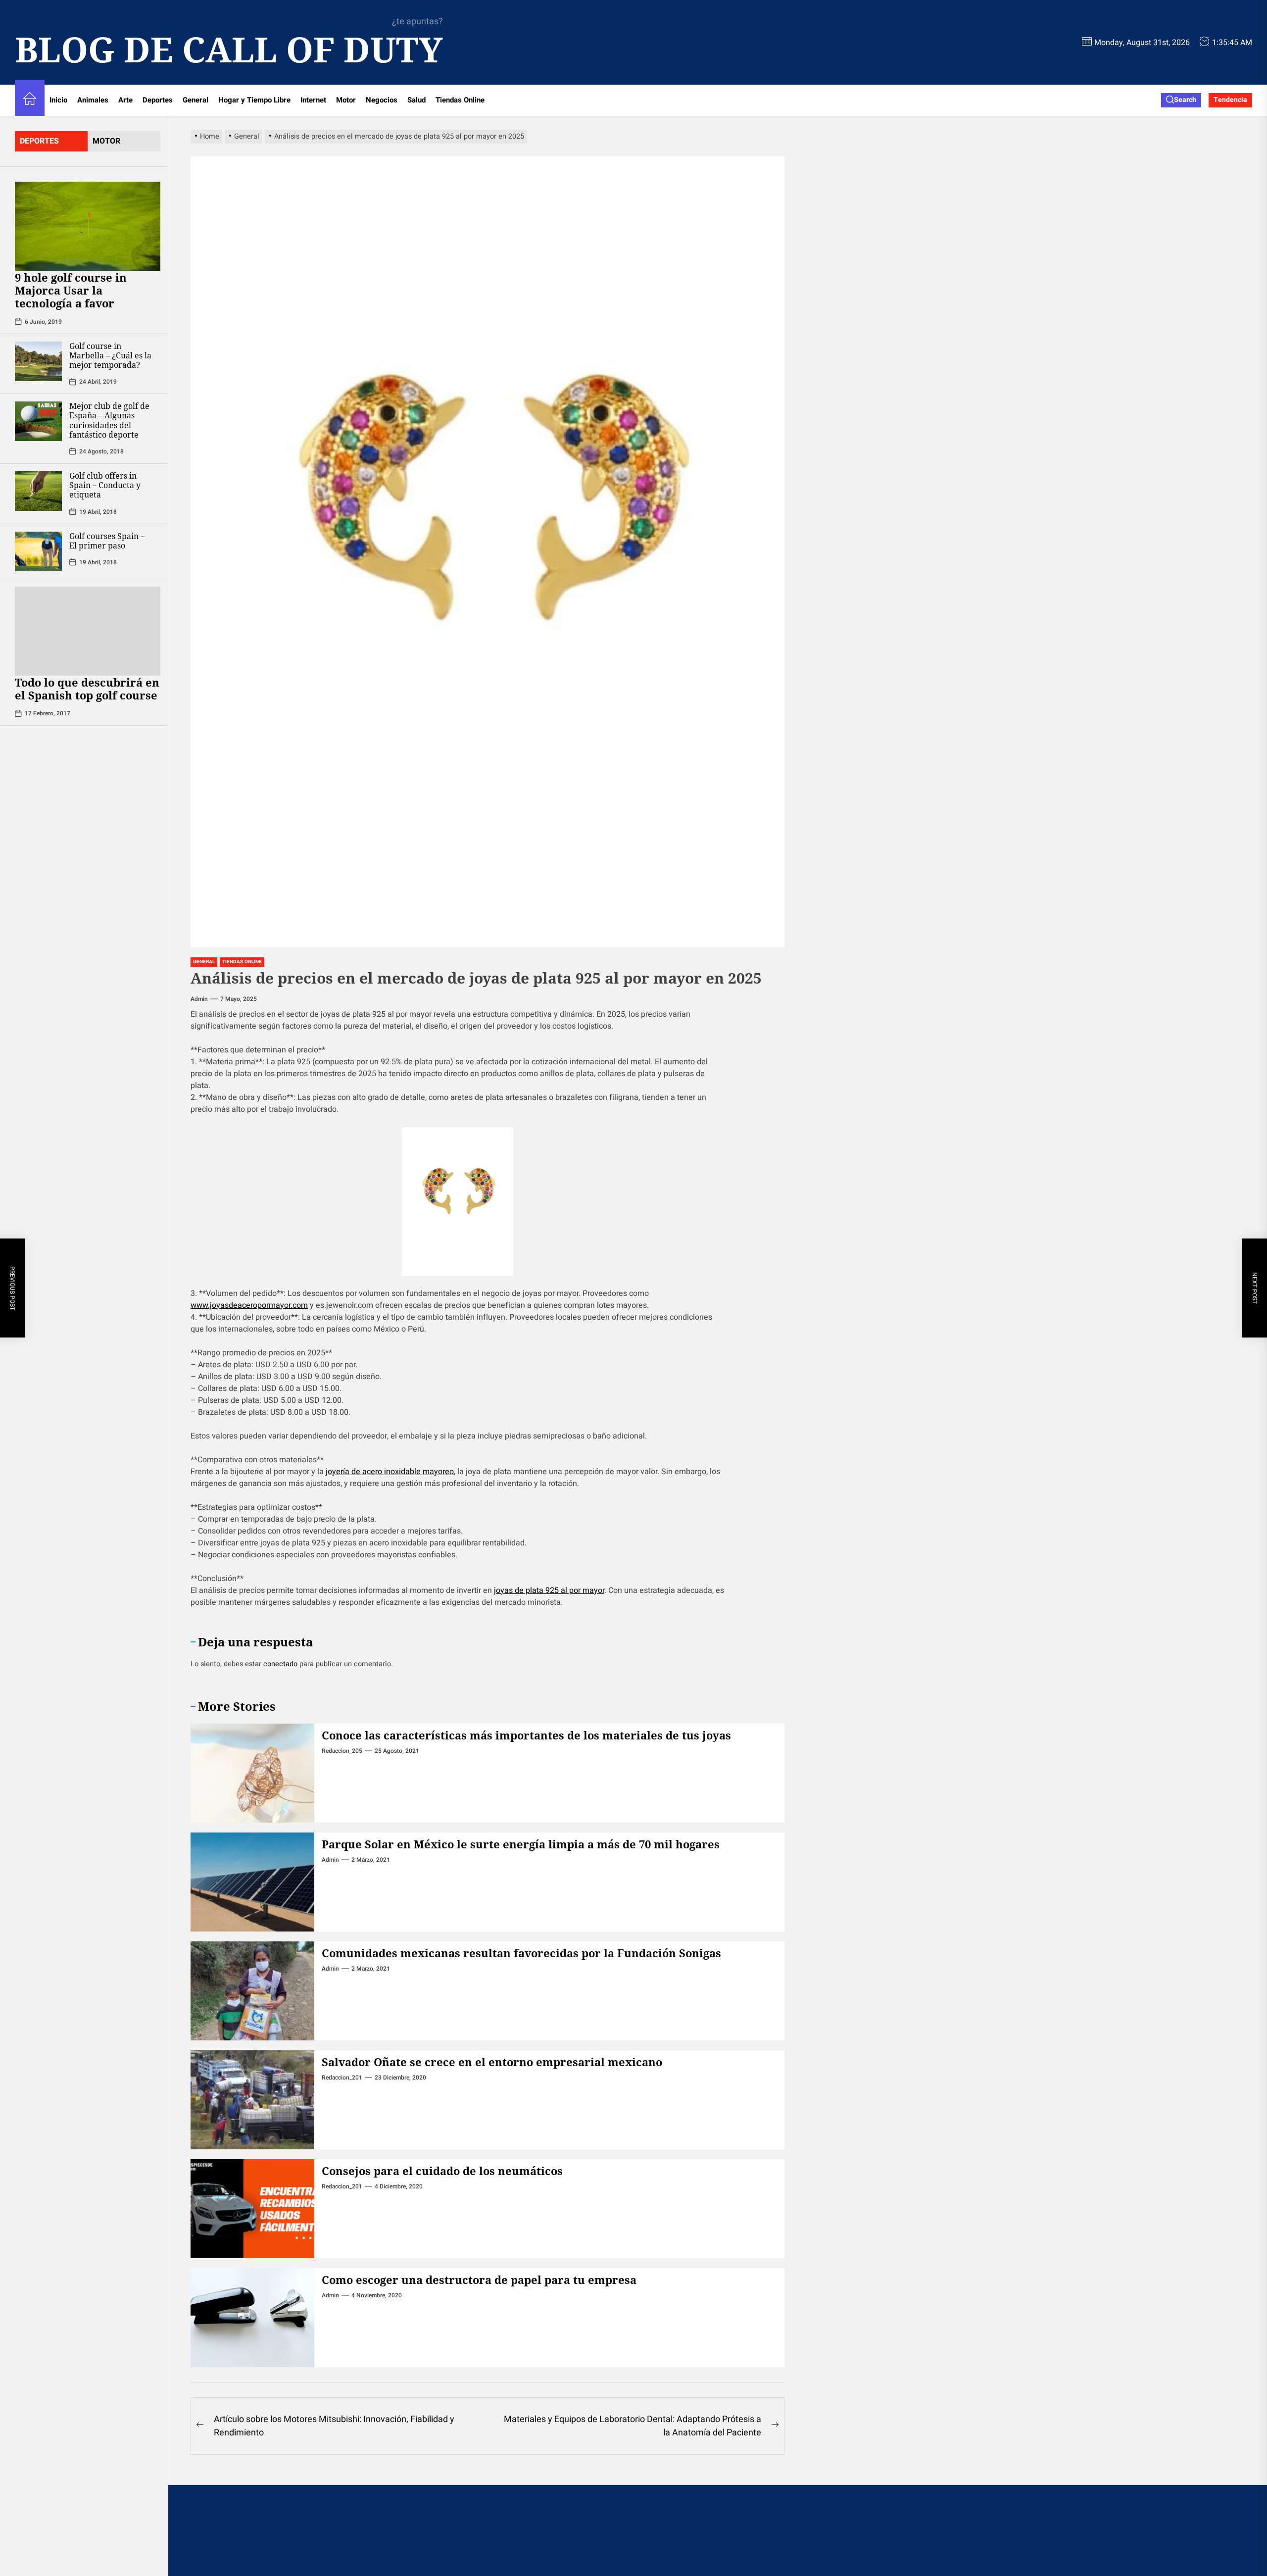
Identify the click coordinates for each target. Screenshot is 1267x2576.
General (195, 100)
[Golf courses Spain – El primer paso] (38, 551)
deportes (39, 141)
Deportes (158, 100)
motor (106, 141)
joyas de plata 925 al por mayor (549, 1590)
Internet (313, 100)
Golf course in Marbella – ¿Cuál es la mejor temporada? (110, 355)
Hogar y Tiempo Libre (254, 100)
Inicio (58, 100)
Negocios (382, 100)
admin (199, 999)
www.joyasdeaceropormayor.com (249, 1305)
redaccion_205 (342, 1751)
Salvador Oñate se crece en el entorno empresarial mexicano (492, 2062)
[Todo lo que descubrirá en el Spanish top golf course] (88, 631)
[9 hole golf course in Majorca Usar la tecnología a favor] (88, 226)
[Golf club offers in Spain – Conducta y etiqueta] (38, 491)
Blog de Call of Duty (229, 49)
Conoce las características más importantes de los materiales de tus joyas (526, 1735)
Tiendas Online (460, 100)
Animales (93, 100)
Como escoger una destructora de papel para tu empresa (479, 2279)
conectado (280, 1664)
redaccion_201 (342, 2078)
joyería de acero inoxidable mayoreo (390, 1472)
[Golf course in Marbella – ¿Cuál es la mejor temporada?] (38, 361)
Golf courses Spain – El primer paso (107, 541)
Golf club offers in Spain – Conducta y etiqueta (105, 485)
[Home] (30, 100)
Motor (346, 100)
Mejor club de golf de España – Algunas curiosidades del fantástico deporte (109, 420)
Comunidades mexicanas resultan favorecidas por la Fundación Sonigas (521, 1953)
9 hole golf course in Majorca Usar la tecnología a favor (71, 290)
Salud (416, 100)
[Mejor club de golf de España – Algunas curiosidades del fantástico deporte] (38, 421)
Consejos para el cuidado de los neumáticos (442, 2171)
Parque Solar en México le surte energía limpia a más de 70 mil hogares (521, 1844)
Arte (125, 100)
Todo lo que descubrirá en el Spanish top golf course (88, 689)
